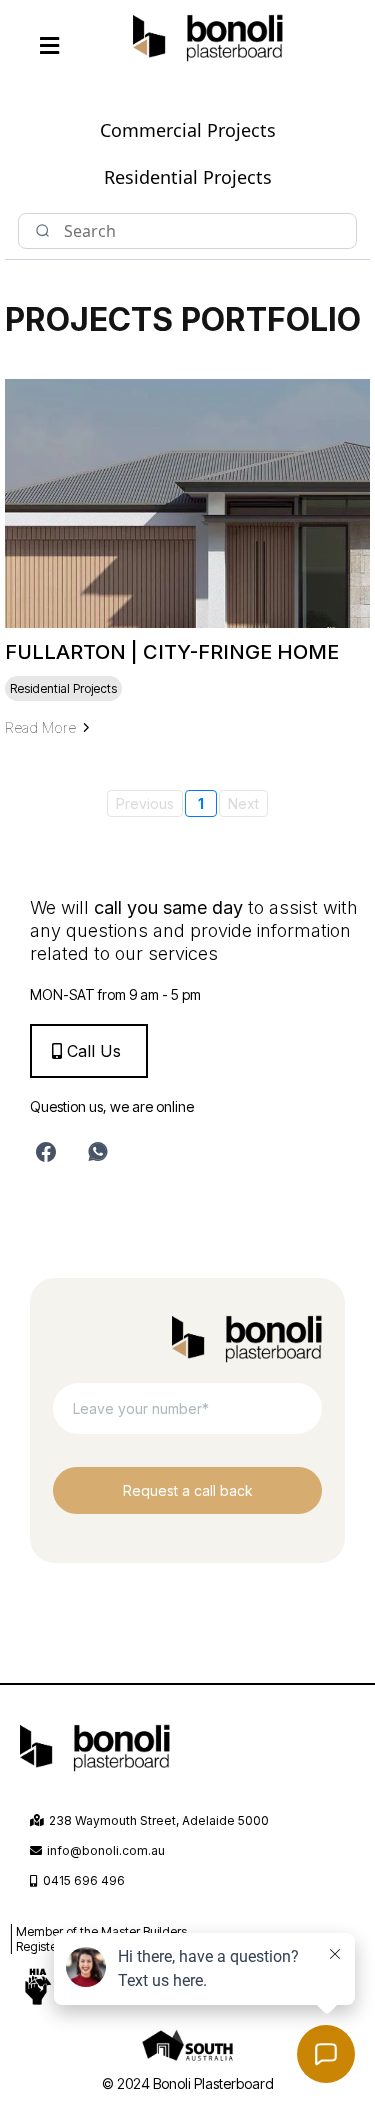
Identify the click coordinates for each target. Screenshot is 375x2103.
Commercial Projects (188, 130)
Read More (40, 727)
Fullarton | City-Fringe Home (172, 652)
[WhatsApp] (98, 1152)
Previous (145, 803)
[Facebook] (46, 1152)
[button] (49, 47)
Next (243, 803)
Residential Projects (188, 177)
